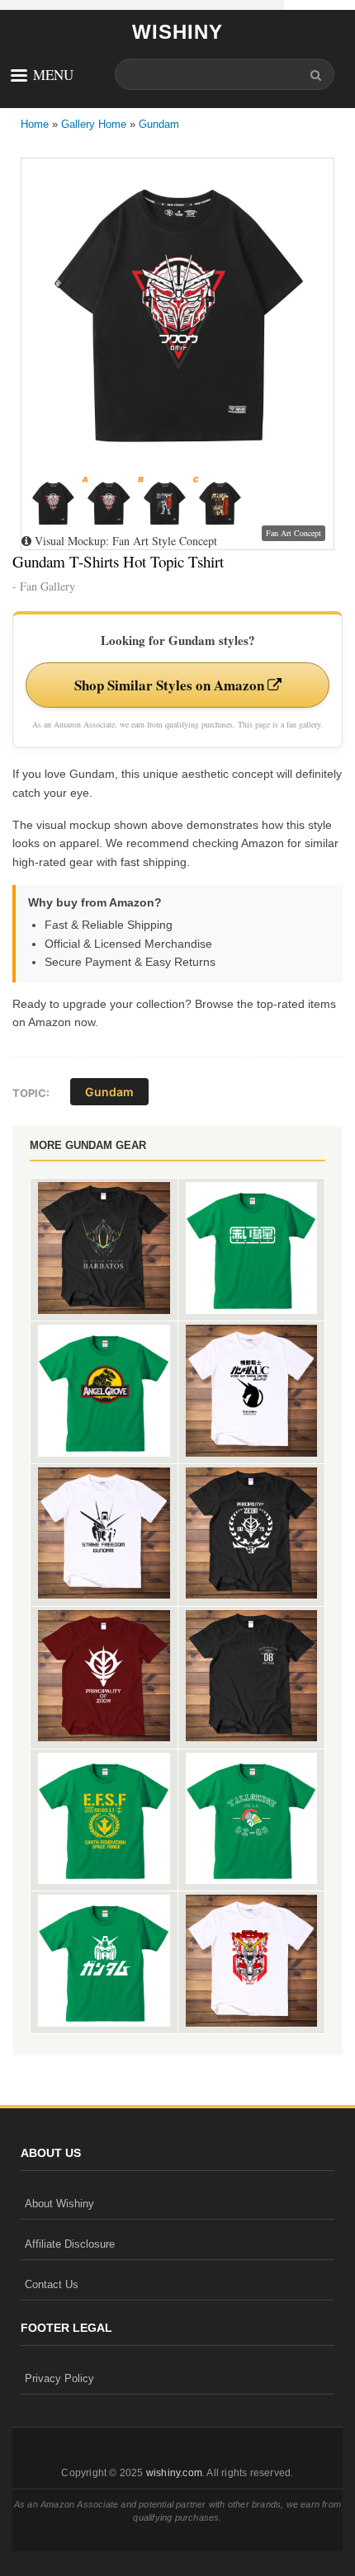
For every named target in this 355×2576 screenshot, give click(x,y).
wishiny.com (174, 2473)
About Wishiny (59, 2204)
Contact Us (52, 2284)
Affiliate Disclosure (70, 2244)
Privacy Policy (59, 2378)
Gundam (159, 124)
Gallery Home (94, 124)
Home (35, 124)
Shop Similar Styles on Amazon (171, 685)
